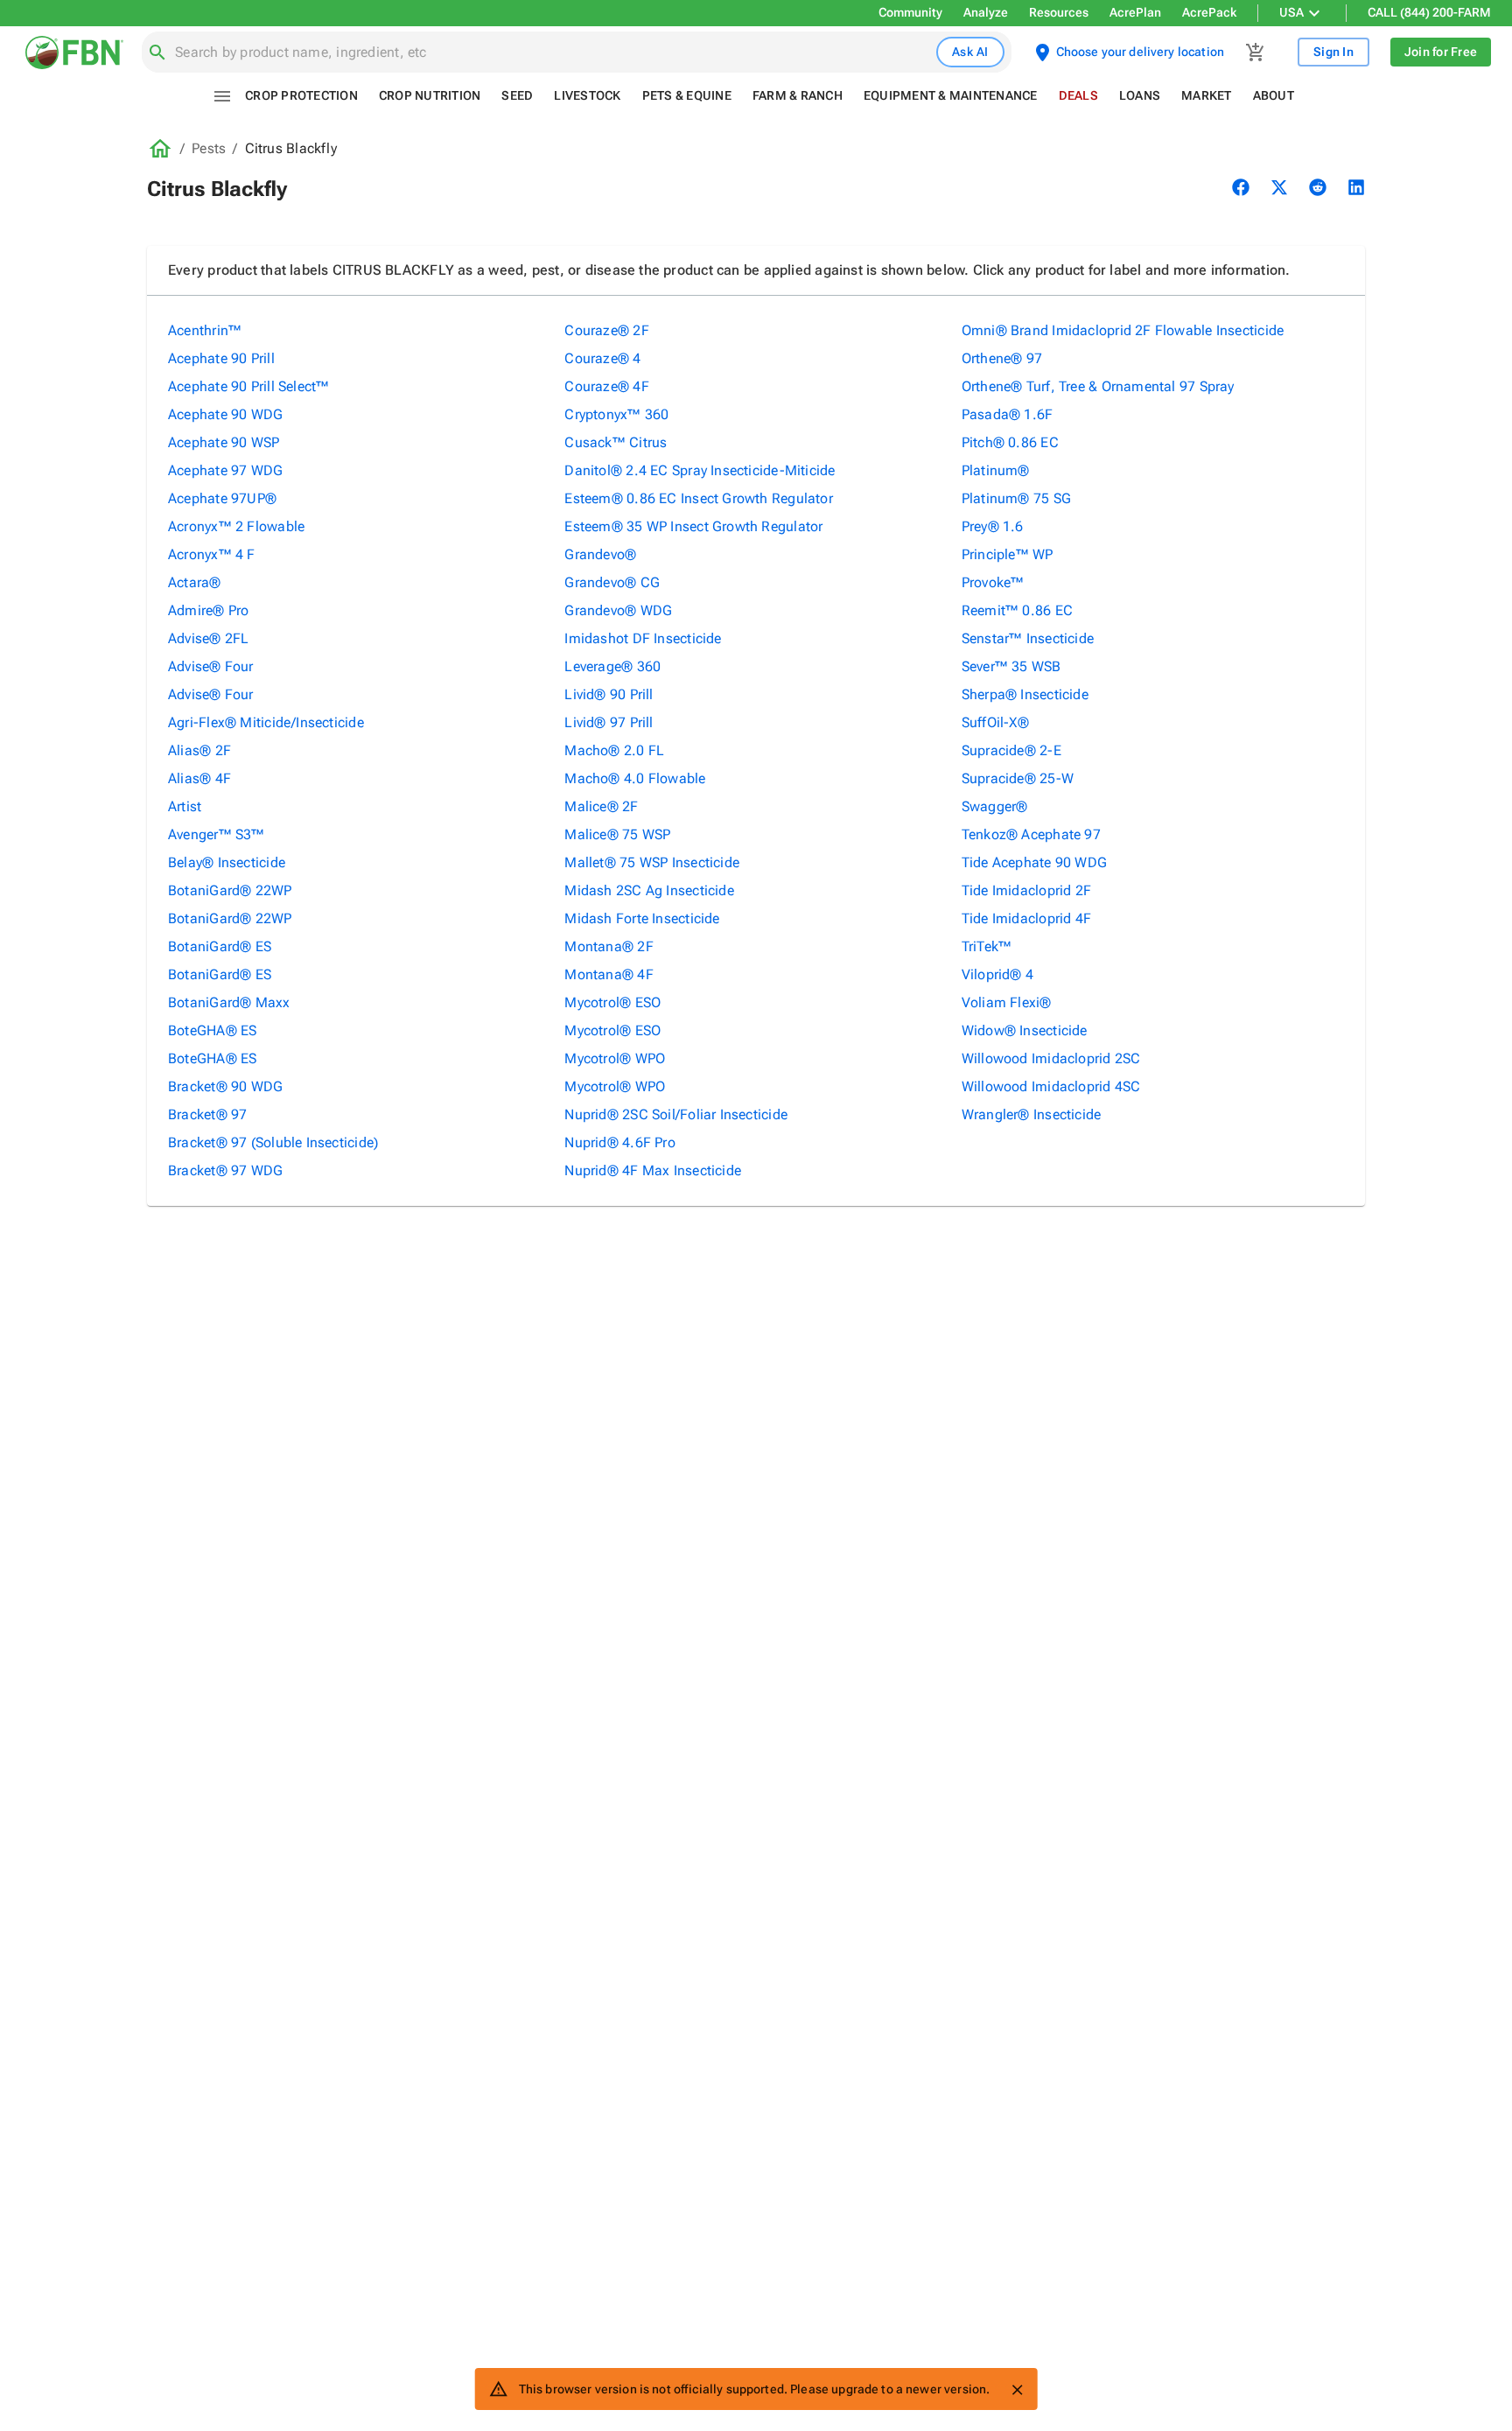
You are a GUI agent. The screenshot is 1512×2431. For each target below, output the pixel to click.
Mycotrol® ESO (612, 1002)
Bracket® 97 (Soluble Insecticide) (273, 1142)
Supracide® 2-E (1011, 750)
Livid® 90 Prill (609, 694)
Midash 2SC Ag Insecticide (649, 890)
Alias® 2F (199, 750)
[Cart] (1256, 53)
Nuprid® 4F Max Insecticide (653, 1170)
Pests (209, 148)
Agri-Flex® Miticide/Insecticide (266, 722)
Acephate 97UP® (222, 498)
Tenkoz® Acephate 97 (1031, 834)
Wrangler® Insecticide (1032, 1114)
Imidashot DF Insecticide (643, 638)
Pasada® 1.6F (1008, 414)
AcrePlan (1135, 12)
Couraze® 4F (606, 386)
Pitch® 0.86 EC (1010, 442)
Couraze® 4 (602, 358)
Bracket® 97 (207, 1114)
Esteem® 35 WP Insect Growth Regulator (693, 526)
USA (1291, 12)
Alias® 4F (199, 778)
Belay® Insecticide (227, 862)
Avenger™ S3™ (217, 834)
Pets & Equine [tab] (687, 95)
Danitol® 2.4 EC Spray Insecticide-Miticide (700, 470)
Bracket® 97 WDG (225, 1170)
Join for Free (1441, 52)
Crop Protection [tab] (301, 95)
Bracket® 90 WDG (225, 1086)
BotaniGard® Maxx (229, 1002)
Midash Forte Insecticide (642, 918)
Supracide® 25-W (1018, 778)
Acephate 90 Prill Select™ (249, 386)
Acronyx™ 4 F (212, 554)
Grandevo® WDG (618, 610)
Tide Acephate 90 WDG (1034, 862)
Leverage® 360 (612, 666)
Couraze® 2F (606, 330)
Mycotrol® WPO (615, 1058)
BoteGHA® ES (212, 1030)
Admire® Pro (208, 610)
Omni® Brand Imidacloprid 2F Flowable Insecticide (1123, 330)
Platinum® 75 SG (1016, 498)
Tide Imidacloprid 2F (1026, 890)
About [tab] (1274, 95)
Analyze (986, 12)
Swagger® (995, 806)
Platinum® (996, 470)
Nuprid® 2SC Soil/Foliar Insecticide (676, 1114)
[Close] (1017, 2390)
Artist (185, 806)
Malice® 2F (601, 806)
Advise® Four (211, 666)
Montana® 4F (609, 974)
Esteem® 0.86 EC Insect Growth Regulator (699, 498)
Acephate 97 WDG (225, 470)
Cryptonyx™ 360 (616, 414)
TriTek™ (987, 946)
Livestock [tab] (587, 95)
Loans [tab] (1140, 95)
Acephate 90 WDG (225, 414)
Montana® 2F (609, 946)
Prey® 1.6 (993, 526)
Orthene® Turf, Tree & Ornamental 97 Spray (1098, 386)
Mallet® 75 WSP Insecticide (652, 862)
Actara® (195, 582)
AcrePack (1209, 12)
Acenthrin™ (205, 330)
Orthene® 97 (1002, 358)
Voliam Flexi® (1007, 1002)
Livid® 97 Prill (609, 722)
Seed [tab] (517, 95)
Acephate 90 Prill (221, 358)
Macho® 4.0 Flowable (635, 778)
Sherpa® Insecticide (1025, 694)
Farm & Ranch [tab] (798, 95)
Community (910, 12)
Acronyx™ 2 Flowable (236, 526)
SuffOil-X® (995, 722)
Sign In (1333, 52)
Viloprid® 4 (997, 974)
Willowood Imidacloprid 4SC (1051, 1086)
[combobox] (552, 53)
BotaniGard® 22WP (230, 890)
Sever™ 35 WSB (1011, 666)
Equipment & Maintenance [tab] (951, 95)
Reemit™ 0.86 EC (1017, 610)
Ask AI (970, 52)
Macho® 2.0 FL (614, 750)
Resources (1059, 12)
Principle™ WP (1008, 554)
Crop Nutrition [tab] (430, 95)
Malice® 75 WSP (617, 834)
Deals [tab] (1078, 95)
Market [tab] (1207, 95)
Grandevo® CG (612, 582)
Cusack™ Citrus (616, 442)
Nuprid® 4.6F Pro (620, 1142)
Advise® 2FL (208, 638)
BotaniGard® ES (220, 946)
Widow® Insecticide (1025, 1030)
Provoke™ (993, 582)
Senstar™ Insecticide (1028, 638)
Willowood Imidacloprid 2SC (1051, 1058)
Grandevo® (600, 554)
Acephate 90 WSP (224, 442)
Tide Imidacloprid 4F (1026, 918)
